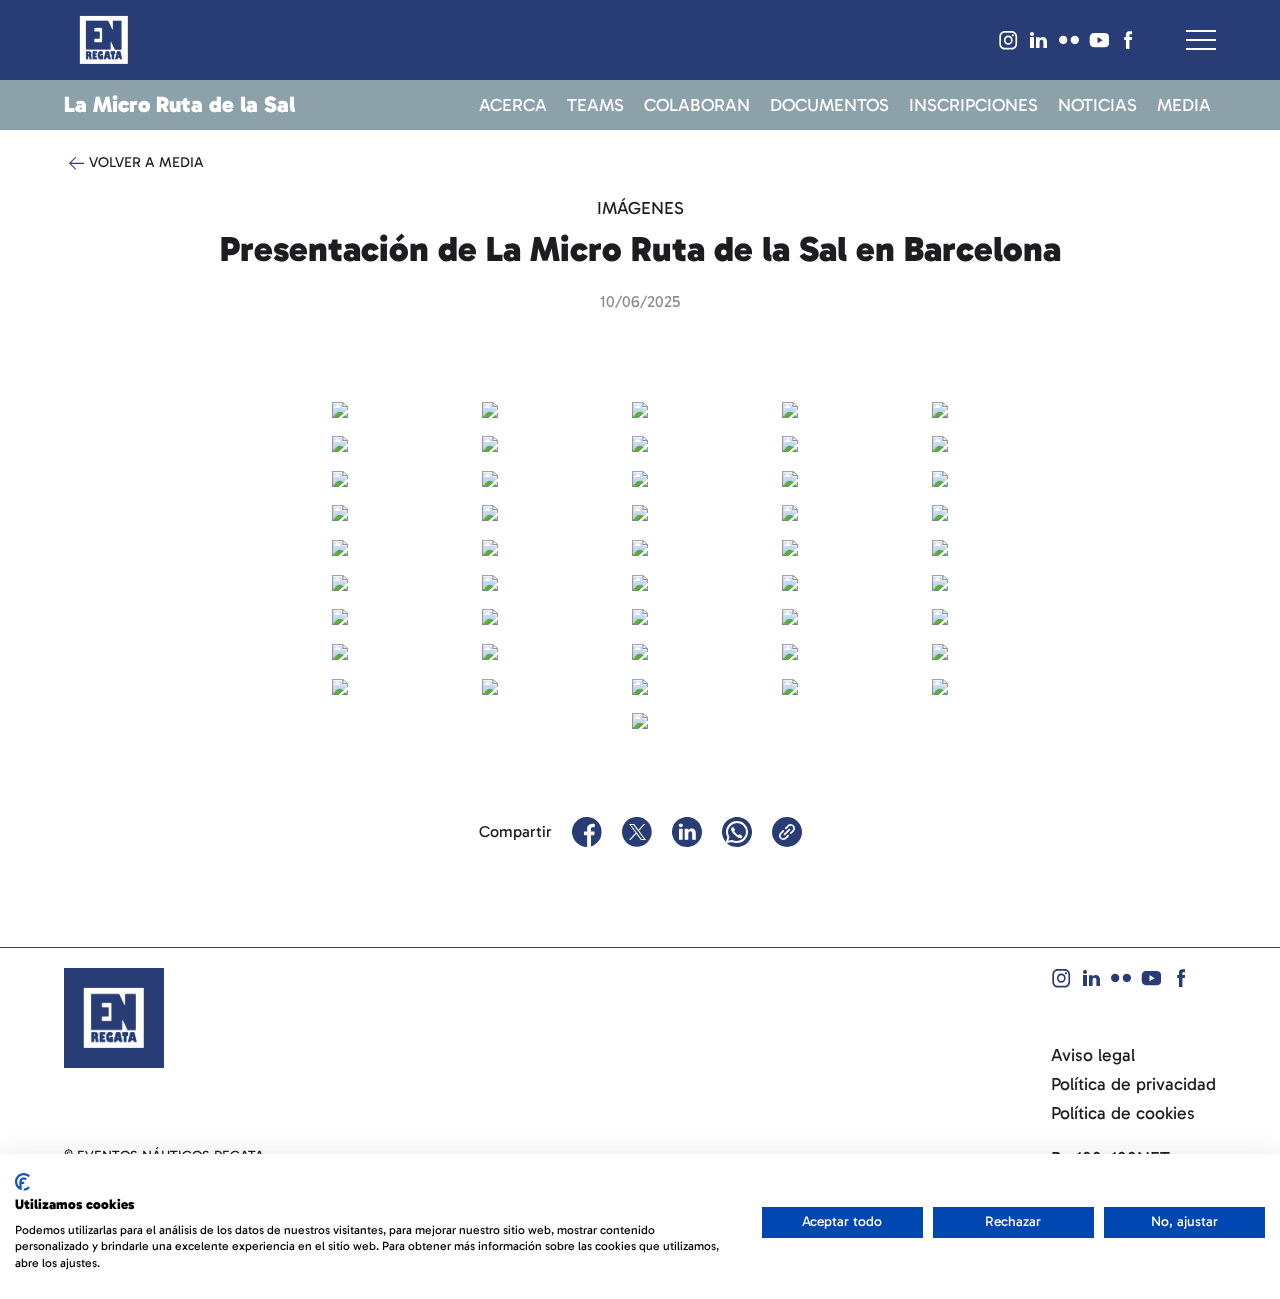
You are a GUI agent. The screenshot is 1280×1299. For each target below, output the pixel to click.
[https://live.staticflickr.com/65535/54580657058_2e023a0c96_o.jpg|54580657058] (940, 650)
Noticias (1097, 106)
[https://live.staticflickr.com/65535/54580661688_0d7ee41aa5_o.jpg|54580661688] (640, 408)
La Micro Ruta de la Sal (179, 104)
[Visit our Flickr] (1069, 40)
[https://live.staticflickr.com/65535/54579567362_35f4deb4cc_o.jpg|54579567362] (490, 581)
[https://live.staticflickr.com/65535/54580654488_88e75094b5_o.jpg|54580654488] (640, 720)
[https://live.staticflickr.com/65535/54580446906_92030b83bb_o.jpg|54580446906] (340, 408)
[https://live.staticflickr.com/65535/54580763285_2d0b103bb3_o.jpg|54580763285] (340, 477)
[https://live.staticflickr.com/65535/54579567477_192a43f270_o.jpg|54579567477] (790, 581)
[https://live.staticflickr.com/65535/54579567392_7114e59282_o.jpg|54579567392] (340, 581)
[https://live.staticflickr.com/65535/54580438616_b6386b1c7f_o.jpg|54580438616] (640, 581)
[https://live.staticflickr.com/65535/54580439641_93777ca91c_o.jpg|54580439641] (940, 477)
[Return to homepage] (104, 40)
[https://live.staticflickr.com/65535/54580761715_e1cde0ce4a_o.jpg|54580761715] (640, 616)
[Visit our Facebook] (1129, 40)
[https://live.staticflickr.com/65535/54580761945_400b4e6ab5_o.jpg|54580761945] (940, 616)
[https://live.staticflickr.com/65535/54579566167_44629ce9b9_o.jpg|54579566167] (340, 650)
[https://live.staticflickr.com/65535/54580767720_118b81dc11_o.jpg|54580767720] (790, 442)
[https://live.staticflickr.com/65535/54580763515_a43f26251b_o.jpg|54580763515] (490, 442)
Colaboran (697, 106)
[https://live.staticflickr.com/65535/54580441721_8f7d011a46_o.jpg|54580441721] (940, 512)
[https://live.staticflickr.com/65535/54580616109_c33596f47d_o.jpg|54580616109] (490, 685)
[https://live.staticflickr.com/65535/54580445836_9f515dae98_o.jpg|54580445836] (790, 512)
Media (1184, 106)
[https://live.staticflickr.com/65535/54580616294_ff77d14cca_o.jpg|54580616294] (640, 546)
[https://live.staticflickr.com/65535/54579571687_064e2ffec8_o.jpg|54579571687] (790, 616)
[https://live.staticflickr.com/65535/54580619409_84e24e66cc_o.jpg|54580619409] (940, 685)
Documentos (829, 106)
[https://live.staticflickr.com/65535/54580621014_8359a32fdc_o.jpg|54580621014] (340, 442)
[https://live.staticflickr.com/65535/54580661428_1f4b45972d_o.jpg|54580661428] (340, 512)
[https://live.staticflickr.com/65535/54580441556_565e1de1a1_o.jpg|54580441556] (490, 546)
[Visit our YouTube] (1099, 40)
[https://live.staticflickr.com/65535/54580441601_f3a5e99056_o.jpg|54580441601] (340, 546)
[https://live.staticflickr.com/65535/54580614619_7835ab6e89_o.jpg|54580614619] (340, 616)
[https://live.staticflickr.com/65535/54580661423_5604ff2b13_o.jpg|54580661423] (790, 685)
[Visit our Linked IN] (1039, 40)
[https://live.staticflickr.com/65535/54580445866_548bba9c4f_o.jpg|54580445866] (640, 477)
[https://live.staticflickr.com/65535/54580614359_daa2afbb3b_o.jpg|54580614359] (490, 650)
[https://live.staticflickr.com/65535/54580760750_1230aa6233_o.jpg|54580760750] (640, 512)
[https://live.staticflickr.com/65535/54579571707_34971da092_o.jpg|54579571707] (490, 512)
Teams (595, 106)
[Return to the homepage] (114, 1017)
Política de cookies (1123, 1113)
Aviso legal (1093, 1055)
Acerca (513, 106)
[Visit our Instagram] (1009, 40)
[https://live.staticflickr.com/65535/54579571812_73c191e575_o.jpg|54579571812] (790, 477)
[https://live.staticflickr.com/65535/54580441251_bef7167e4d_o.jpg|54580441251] (640, 442)
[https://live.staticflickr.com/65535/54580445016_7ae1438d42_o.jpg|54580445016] (490, 616)
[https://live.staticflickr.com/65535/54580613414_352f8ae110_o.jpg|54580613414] (940, 442)
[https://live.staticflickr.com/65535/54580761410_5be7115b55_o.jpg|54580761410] (790, 650)
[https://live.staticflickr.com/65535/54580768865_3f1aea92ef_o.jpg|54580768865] (490, 408)
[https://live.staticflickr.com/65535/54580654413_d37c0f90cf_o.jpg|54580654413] (340, 685)
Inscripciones (973, 106)
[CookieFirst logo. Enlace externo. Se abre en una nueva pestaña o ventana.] (22, 1182)
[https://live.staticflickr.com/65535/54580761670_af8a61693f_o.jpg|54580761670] (640, 650)
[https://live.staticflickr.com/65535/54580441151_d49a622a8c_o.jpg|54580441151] (490, 477)
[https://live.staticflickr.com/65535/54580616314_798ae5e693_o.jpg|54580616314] (940, 546)
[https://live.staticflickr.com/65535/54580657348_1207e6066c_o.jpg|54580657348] (790, 546)
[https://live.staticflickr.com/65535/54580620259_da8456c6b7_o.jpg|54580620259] (640, 685)
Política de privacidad (1133, 1084)
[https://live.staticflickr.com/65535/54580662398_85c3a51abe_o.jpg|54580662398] (940, 408)
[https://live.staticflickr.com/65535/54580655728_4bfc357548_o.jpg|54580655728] (940, 581)
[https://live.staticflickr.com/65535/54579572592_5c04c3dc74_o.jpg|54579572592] (790, 408)
